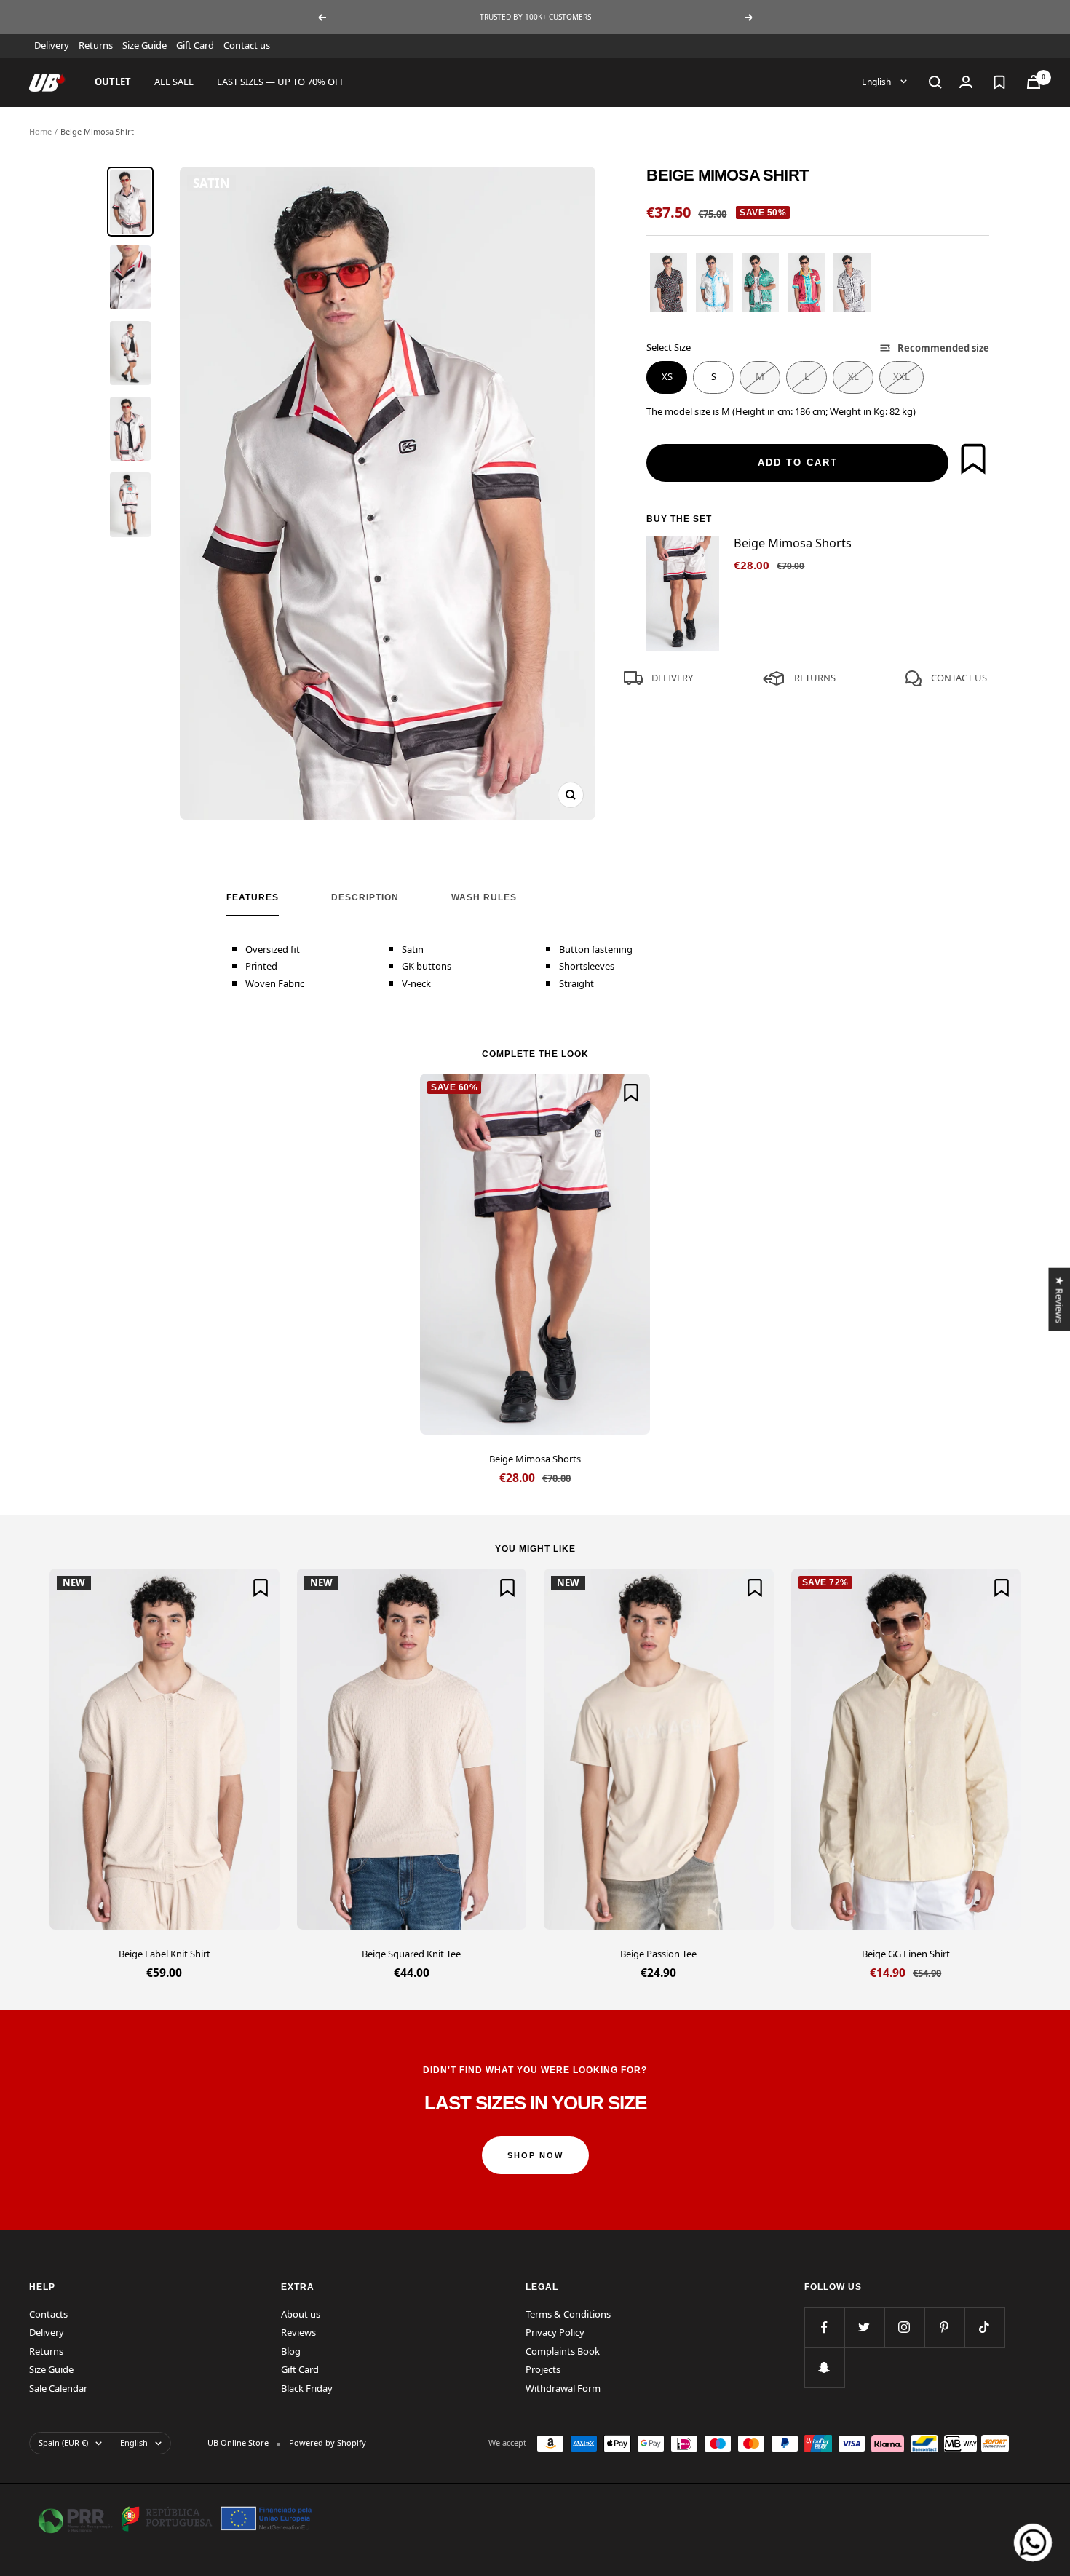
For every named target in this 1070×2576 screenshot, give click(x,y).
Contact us (247, 45)
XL (853, 376)
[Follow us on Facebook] (824, 2327)
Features (253, 897)
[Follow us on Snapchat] (824, 2367)
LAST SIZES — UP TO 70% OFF (281, 82)
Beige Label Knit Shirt (165, 1954)
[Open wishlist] (999, 82)
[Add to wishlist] (973, 459)
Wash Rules (484, 897)
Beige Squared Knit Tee (411, 1954)
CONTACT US (959, 678)
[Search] (935, 82)
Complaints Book (563, 2351)
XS (667, 376)
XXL (901, 376)
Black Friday (307, 2388)
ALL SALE (174, 82)
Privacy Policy (555, 2332)
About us (301, 2314)
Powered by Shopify (328, 2442)
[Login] (966, 82)
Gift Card (195, 45)
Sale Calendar (58, 2388)
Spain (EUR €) (63, 2442)
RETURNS (815, 678)
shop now (535, 2155)
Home (40, 131)
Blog (291, 2351)
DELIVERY (672, 678)
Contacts (48, 2314)
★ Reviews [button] (1059, 1299)
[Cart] (1034, 82)
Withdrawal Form (563, 2388)
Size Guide (144, 45)
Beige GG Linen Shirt (906, 1954)
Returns (96, 45)
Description (365, 897)
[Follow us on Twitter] (864, 2327)
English (877, 81)
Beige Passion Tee (658, 1954)
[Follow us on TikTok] (984, 2327)
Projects (543, 2369)
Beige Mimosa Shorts (535, 1459)
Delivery (52, 45)
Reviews (298, 2332)
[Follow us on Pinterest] (944, 2327)
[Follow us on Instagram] (904, 2327)
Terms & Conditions (568, 2314)
